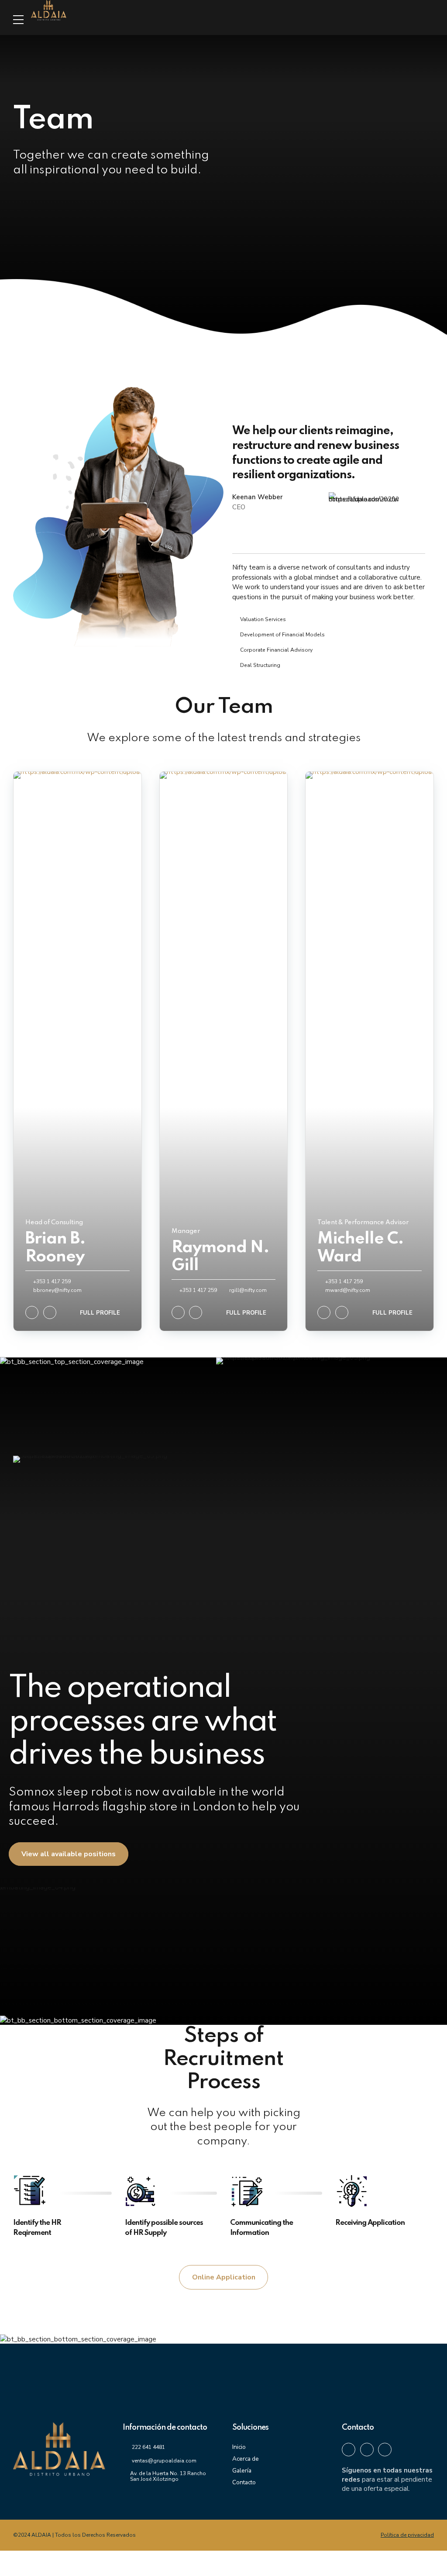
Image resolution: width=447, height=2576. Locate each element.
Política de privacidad (407, 2535)
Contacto (244, 2482)
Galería (242, 2471)
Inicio (239, 2447)
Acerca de (246, 2459)
